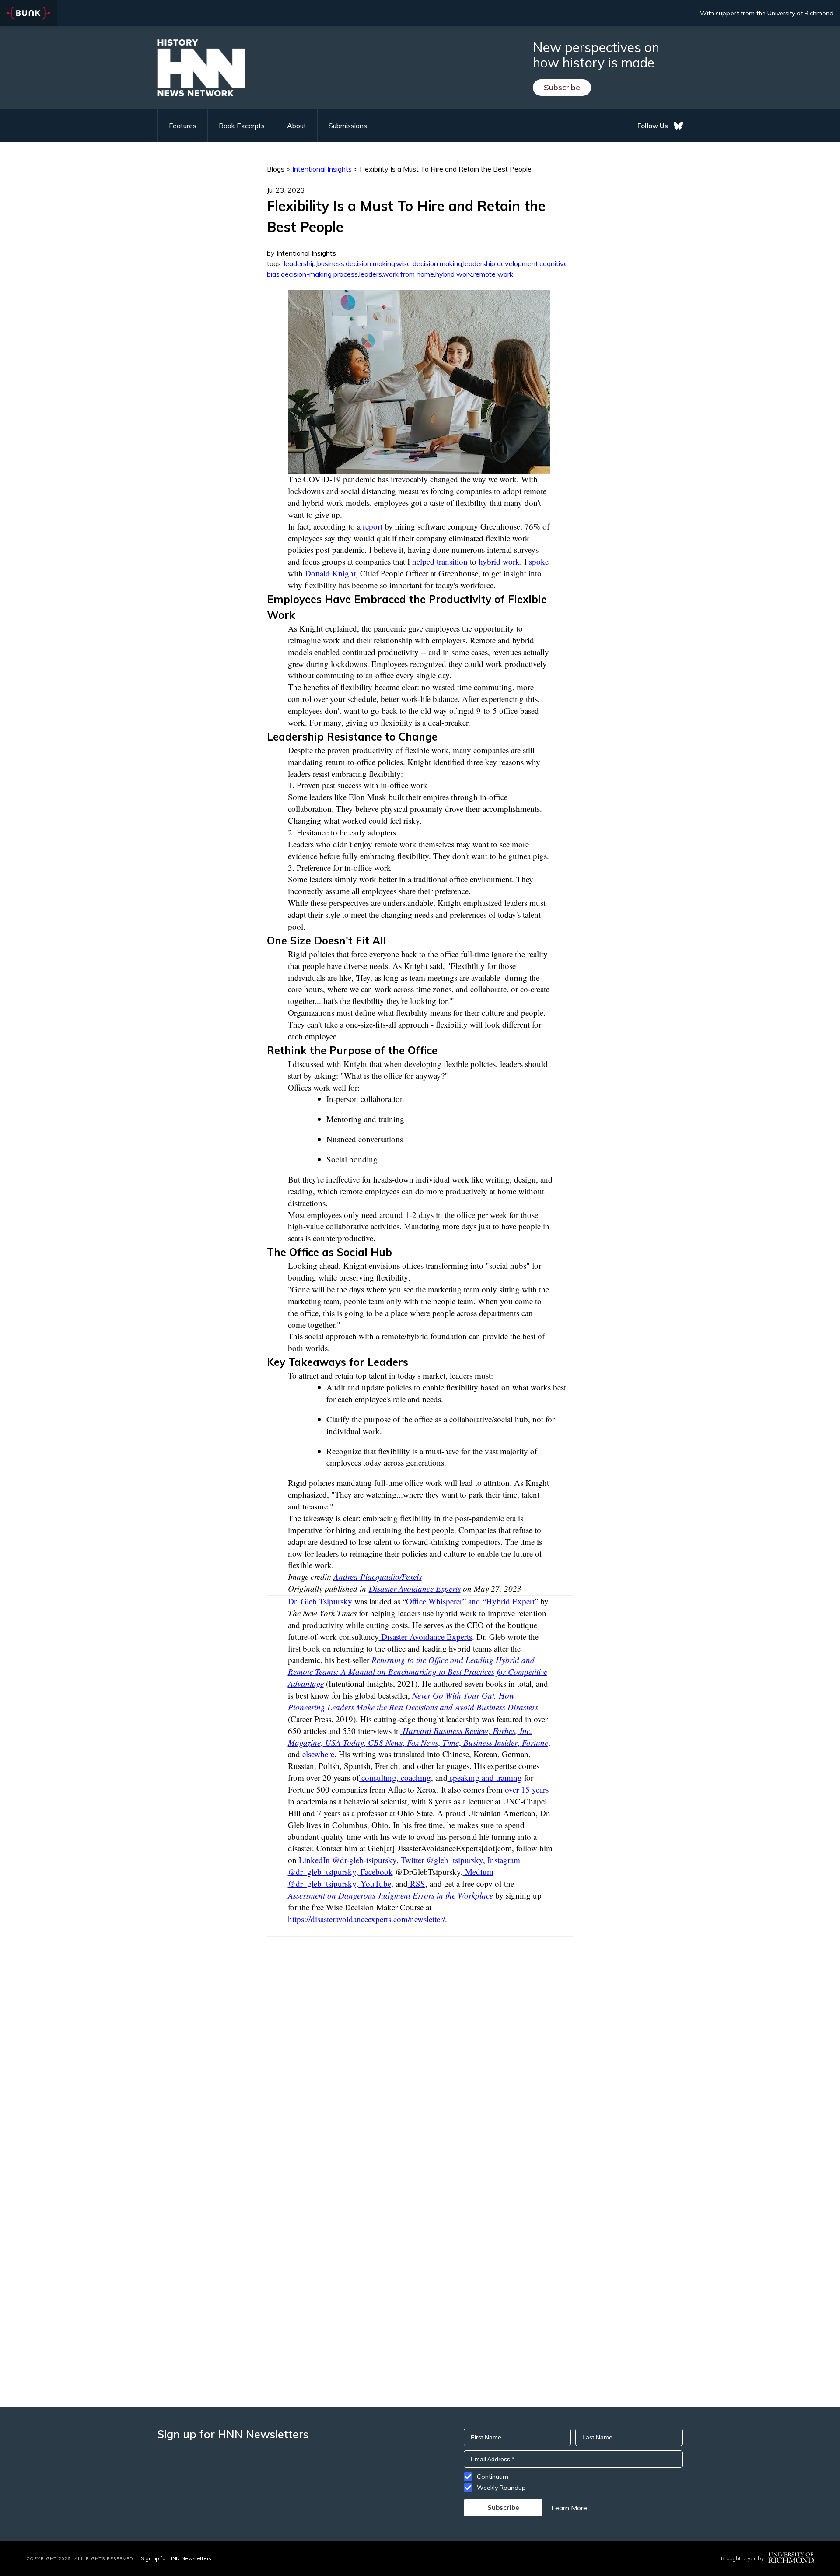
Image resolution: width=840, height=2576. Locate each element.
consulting (378, 1778)
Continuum (493, 2477)
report (373, 526)
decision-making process (319, 274)
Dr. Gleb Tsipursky (320, 1601)
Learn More (569, 2508)
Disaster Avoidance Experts (415, 1588)
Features (183, 126)
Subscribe (562, 87)
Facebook (376, 1872)
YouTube (375, 1883)
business (331, 263)
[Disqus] (420, 2046)
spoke (539, 561)
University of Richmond (800, 13)
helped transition (440, 561)
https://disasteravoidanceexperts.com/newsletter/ (366, 1919)
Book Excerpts (242, 126)
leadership (300, 263)
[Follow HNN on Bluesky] (678, 126)
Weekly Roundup (501, 2488)
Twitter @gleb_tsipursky (441, 1860)
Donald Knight (330, 573)
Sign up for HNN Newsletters (176, 2558)
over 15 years (526, 1789)
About (297, 126)
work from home (408, 274)
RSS (416, 1883)
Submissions (348, 126)
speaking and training (485, 1778)
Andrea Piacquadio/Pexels (378, 1577)
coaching (415, 1778)
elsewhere (318, 1754)
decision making (370, 263)
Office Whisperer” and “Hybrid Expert (470, 1601)
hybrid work (454, 274)
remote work (493, 274)
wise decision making (429, 263)
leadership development (501, 263)
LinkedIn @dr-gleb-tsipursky (346, 1860)
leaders (371, 274)
